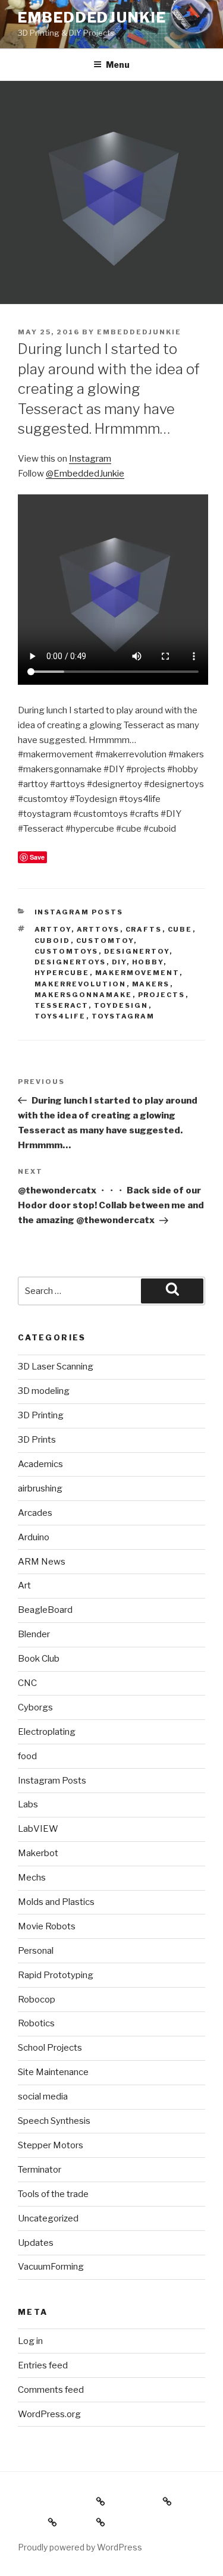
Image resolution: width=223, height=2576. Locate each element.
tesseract (62, 1005)
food (27, 1756)
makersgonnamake (84, 995)
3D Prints (37, 1440)
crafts (144, 929)
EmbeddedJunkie (92, 18)
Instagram (90, 459)
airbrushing (40, 1488)
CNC (27, 1683)
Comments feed (51, 2390)
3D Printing (41, 1415)
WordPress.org (49, 2414)
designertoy (137, 951)
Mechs (32, 1878)
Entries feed (43, 2365)
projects (162, 995)
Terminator (40, 2170)
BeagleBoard (45, 1610)
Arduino (34, 1537)
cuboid (53, 941)
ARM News (42, 1562)
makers (151, 984)
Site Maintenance (53, 2072)
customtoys (67, 951)
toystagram (123, 1016)
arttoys (98, 929)
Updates (36, 2243)
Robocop (37, 2000)
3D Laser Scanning (56, 1367)
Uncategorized (48, 2218)
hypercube (62, 973)
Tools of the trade (53, 2194)
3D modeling (44, 1391)
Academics (40, 1464)
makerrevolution (81, 984)
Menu (118, 65)
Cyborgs (35, 1707)
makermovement (137, 973)
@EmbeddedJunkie (85, 474)
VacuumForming (51, 2267)
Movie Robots (47, 1926)
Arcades (35, 1513)
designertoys (70, 962)
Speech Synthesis (54, 2121)
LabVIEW (38, 1829)
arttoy (53, 929)
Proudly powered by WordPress (80, 2547)
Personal (36, 1951)
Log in (30, 2341)
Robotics (36, 2023)
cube (180, 929)
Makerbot (38, 1853)
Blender (34, 1634)
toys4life (60, 1016)
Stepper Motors (51, 2145)
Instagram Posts (79, 912)
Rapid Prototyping (56, 1975)
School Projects (50, 2048)
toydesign (121, 1005)
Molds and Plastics (56, 1902)
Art (24, 1585)
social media (43, 2096)
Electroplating (47, 1732)
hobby (148, 962)
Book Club (39, 1659)
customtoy (105, 941)
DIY (119, 962)
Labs (28, 1804)
